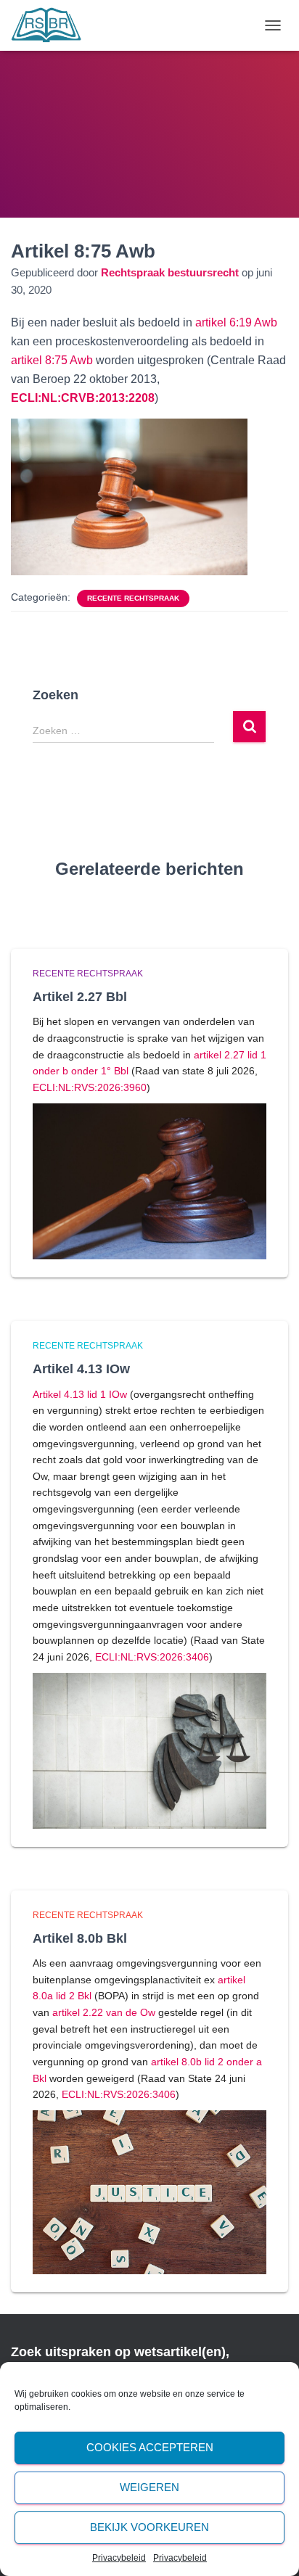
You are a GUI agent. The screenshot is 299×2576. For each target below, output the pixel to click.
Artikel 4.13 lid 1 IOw (80, 1394)
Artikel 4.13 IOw (81, 1369)
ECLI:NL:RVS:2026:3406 (152, 1657)
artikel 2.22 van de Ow (104, 2012)
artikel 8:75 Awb (52, 360)
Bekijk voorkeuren (149, 2527)
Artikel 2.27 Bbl (80, 997)
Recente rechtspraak (133, 598)
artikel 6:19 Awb (236, 322)
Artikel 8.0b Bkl (80, 1938)
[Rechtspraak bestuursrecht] (52, 25)
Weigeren (149, 2487)
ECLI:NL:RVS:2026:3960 (90, 1087)
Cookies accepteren (150, 2447)
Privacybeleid (119, 2558)
